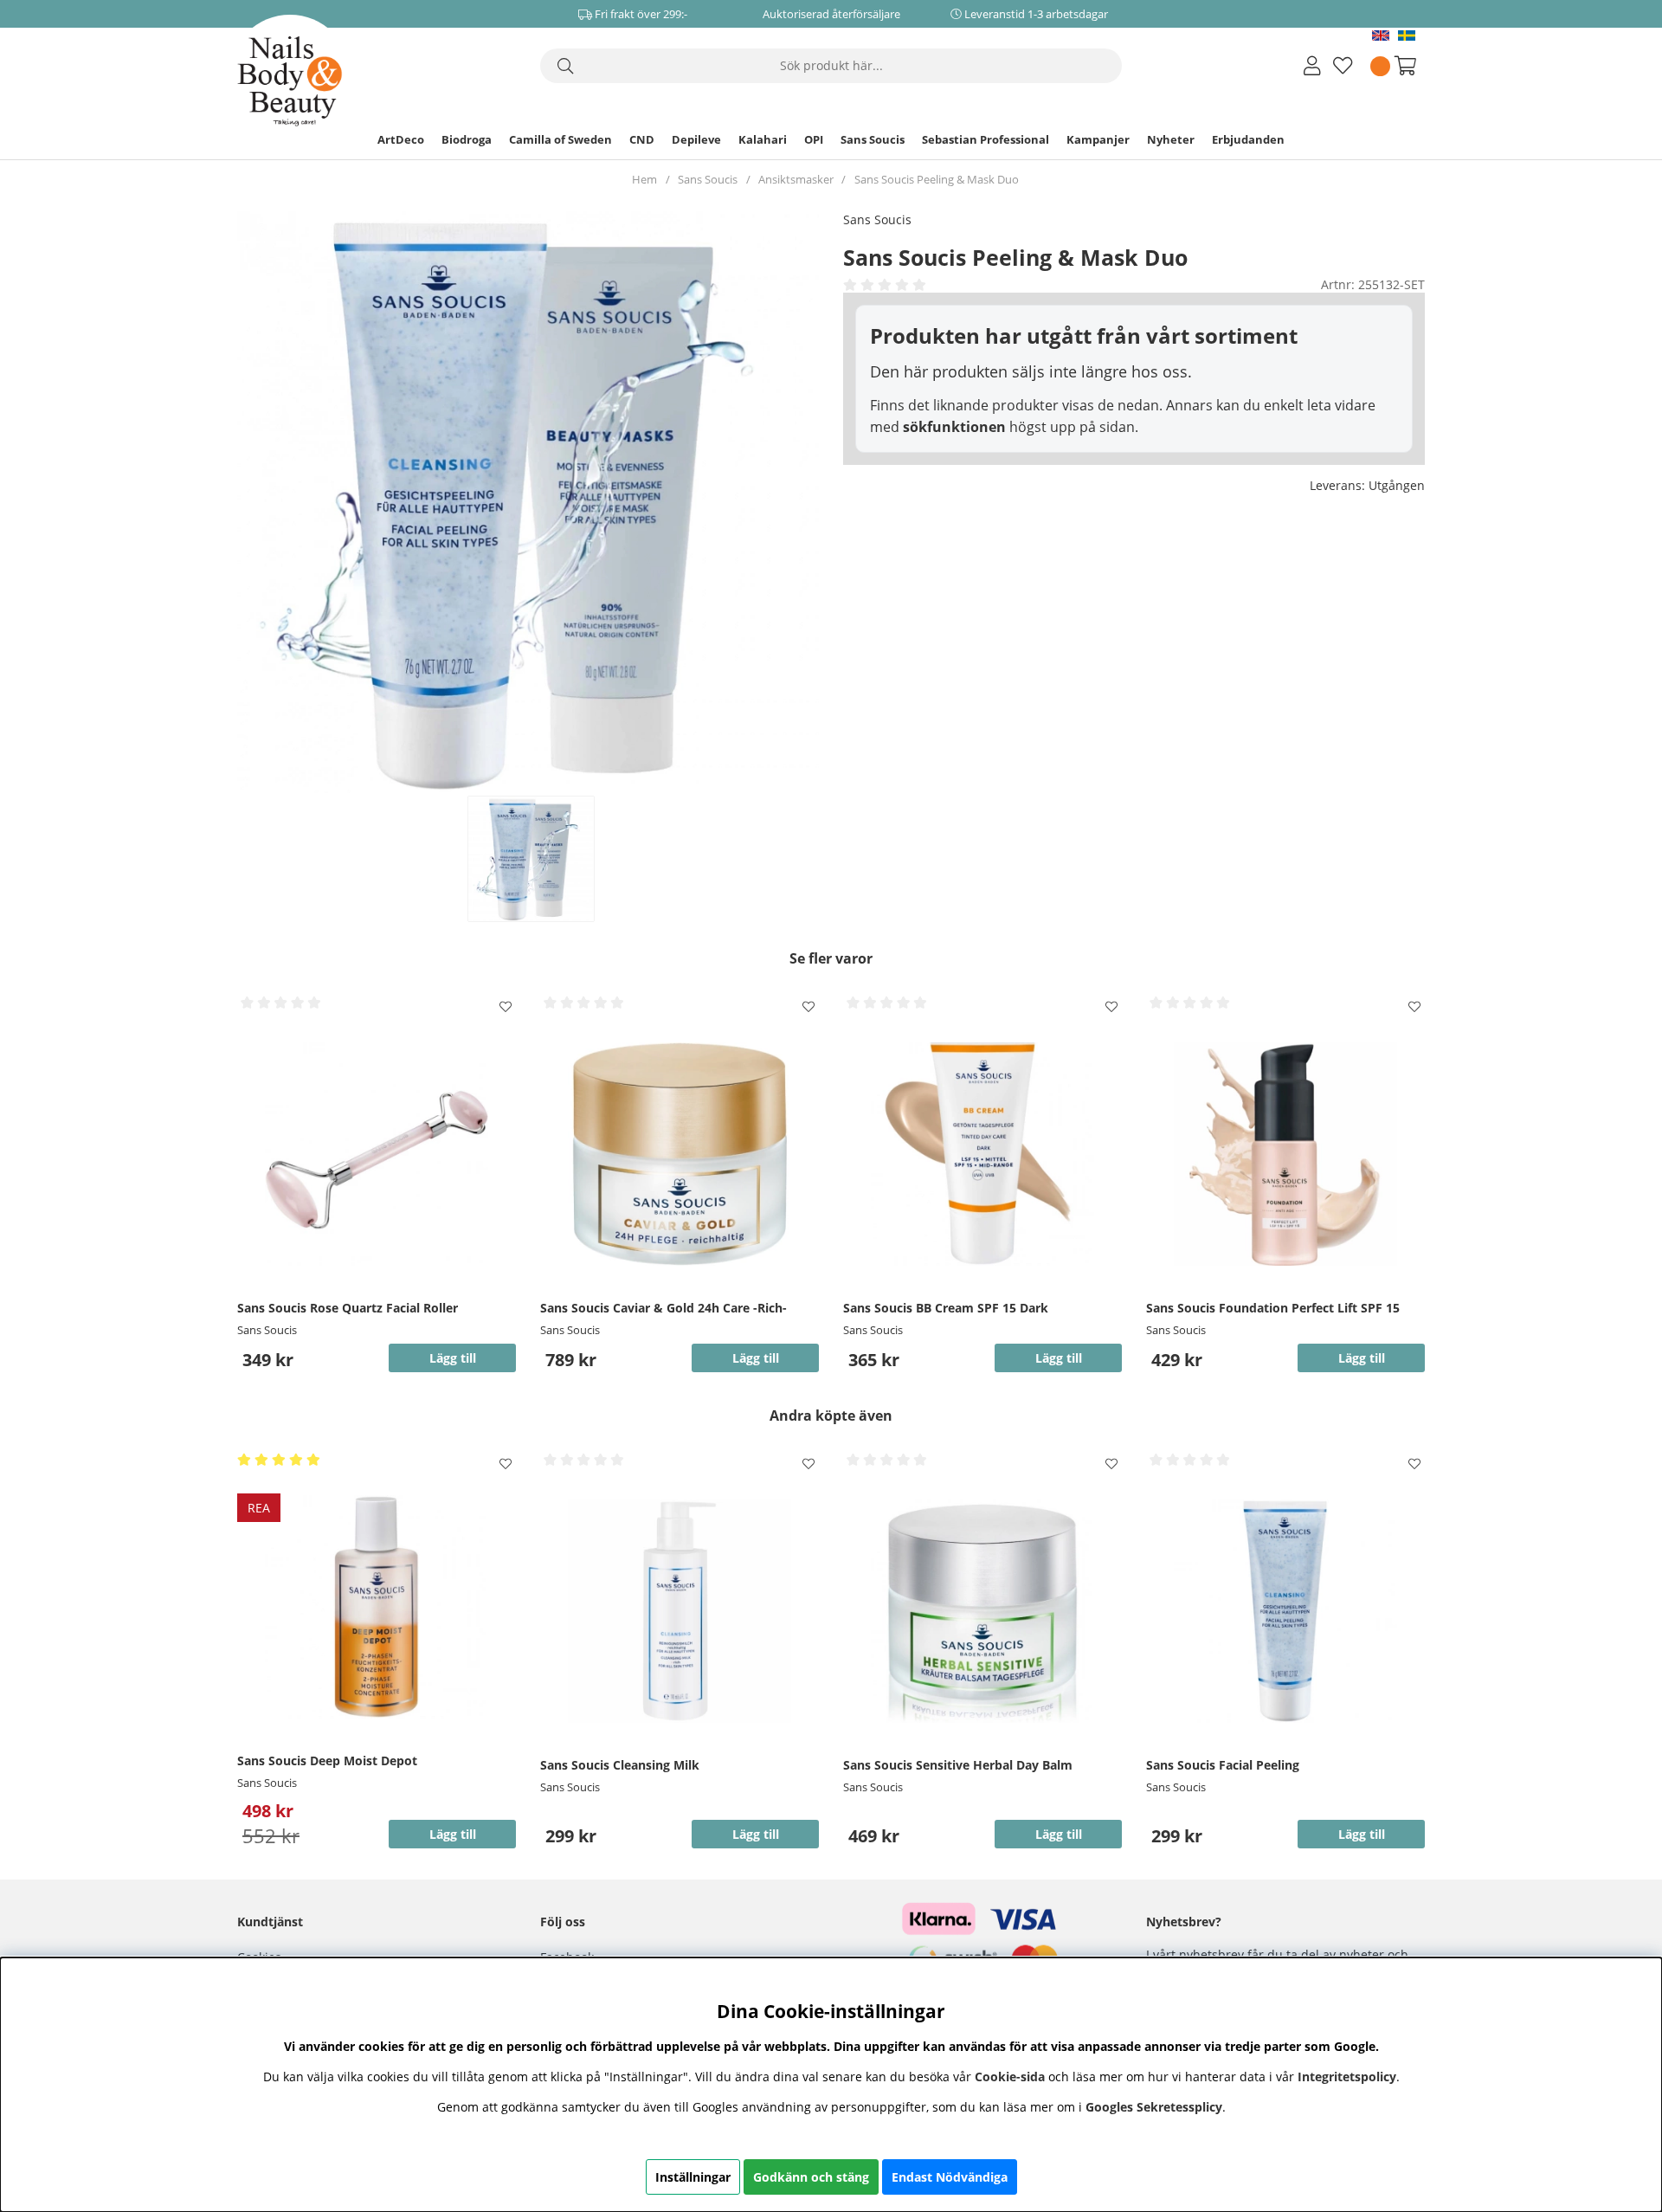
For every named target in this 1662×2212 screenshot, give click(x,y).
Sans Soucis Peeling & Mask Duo (937, 179)
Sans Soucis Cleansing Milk (620, 1765)
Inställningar (693, 2177)
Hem (644, 179)
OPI (814, 139)
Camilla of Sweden (560, 139)
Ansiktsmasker (796, 179)
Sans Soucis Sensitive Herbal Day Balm (958, 1765)
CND (642, 139)
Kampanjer (1098, 139)
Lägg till (1362, 1358)
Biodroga (467, 139)
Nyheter (1171, 139)
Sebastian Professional (986, 139)
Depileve (696, 139)
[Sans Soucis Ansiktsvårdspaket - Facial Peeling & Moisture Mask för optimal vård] (530, 859)
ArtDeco (401, 139)
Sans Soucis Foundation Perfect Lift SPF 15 (1273, 1308)
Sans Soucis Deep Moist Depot (327, 1761)
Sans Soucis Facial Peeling (1223, 1765)
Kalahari (763, 139)
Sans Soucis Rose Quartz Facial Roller (348, 1308)
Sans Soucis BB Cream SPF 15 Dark (946, 1308)
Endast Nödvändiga (950, 2177)
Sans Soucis (873, 139)
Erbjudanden (1248, 139)
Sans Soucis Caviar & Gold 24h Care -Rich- (664, 1308)
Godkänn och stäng (811, 2177)
